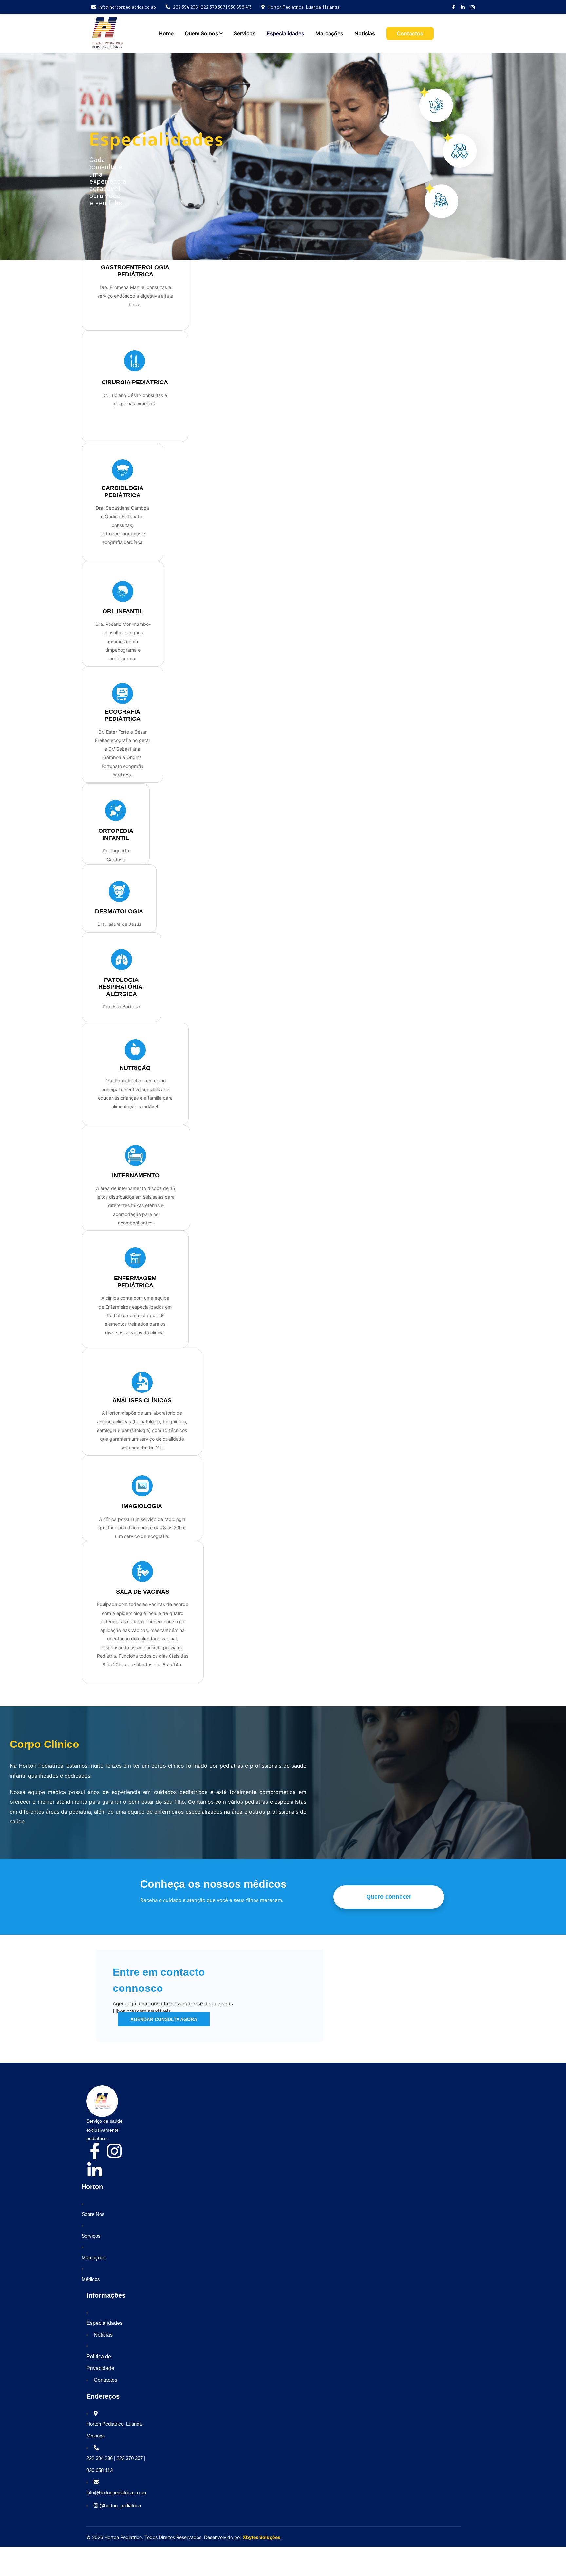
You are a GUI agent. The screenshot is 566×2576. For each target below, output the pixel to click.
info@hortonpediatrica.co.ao (127, 7)
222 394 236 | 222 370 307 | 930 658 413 (212, 7)
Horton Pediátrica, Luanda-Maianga (304, 7)
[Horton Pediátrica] (108, 33)
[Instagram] (114, 2151)
